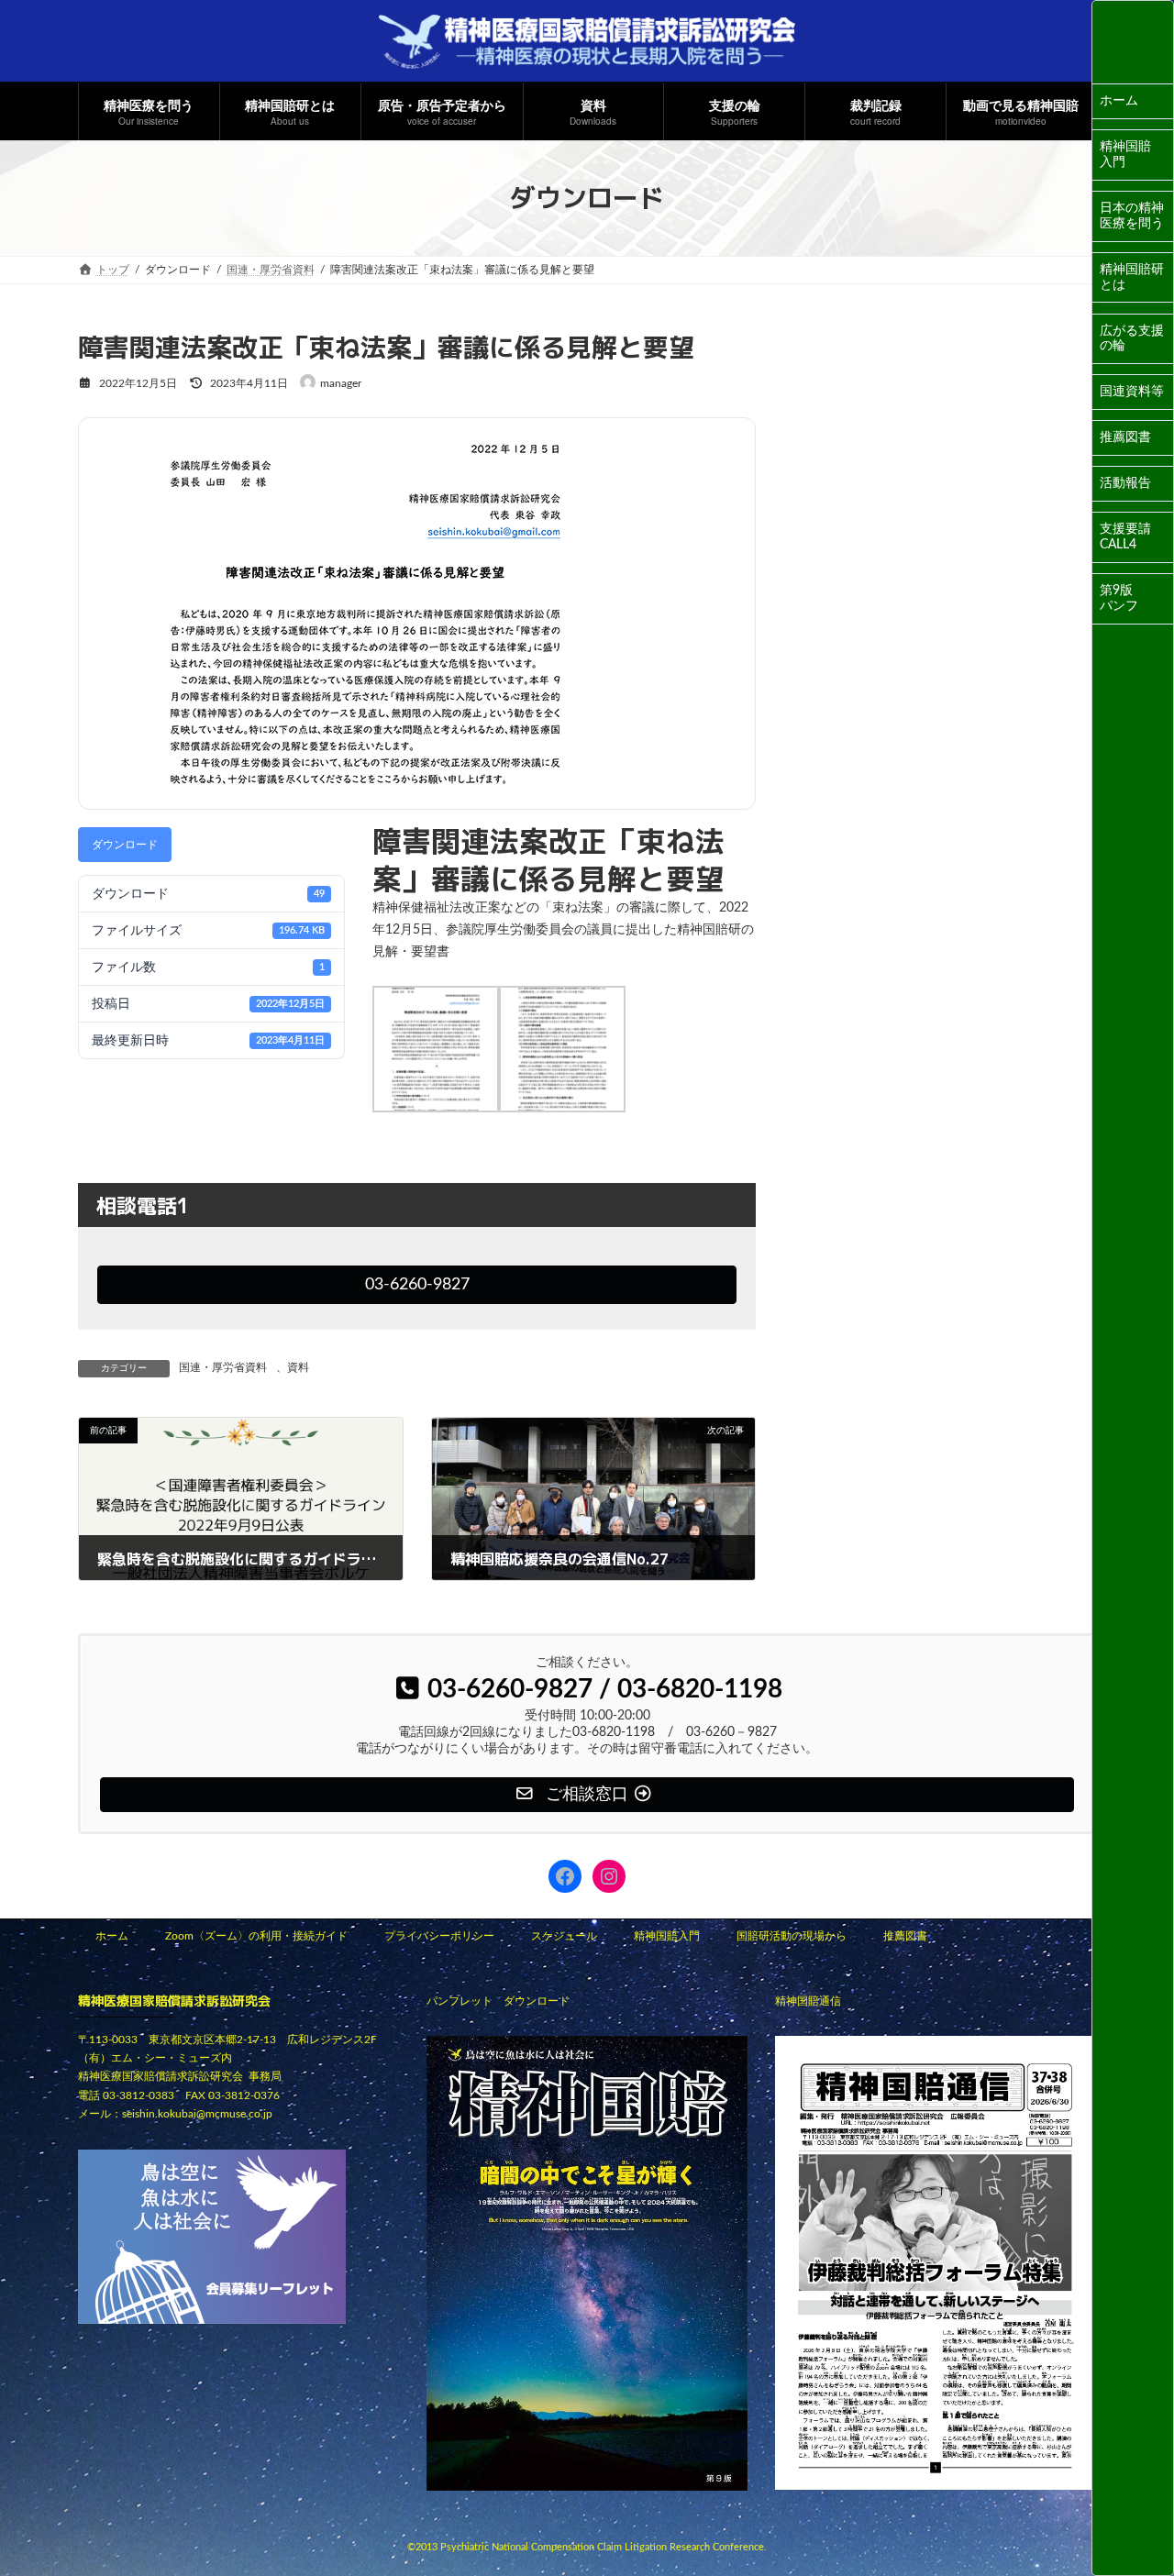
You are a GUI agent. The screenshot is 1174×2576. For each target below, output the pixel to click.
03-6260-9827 (417, 1284)
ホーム (1119, 101)
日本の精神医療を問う (1132, 216)
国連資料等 (1132, 392)
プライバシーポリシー (439, 1936)
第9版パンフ (1119, 598)
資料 (298, 1367)
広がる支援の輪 (1132, 339)
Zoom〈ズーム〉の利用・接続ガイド (256, 1936)
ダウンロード (125, 845)
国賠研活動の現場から (792, 1936)
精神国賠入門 (1125, 155)
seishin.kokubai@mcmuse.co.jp (197, 2114)
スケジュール (564, 1936)
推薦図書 (1125, 437)
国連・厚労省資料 (223, 1367)
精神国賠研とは (1132, 277)
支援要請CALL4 (1125, 537)
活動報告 (1125, 483)
